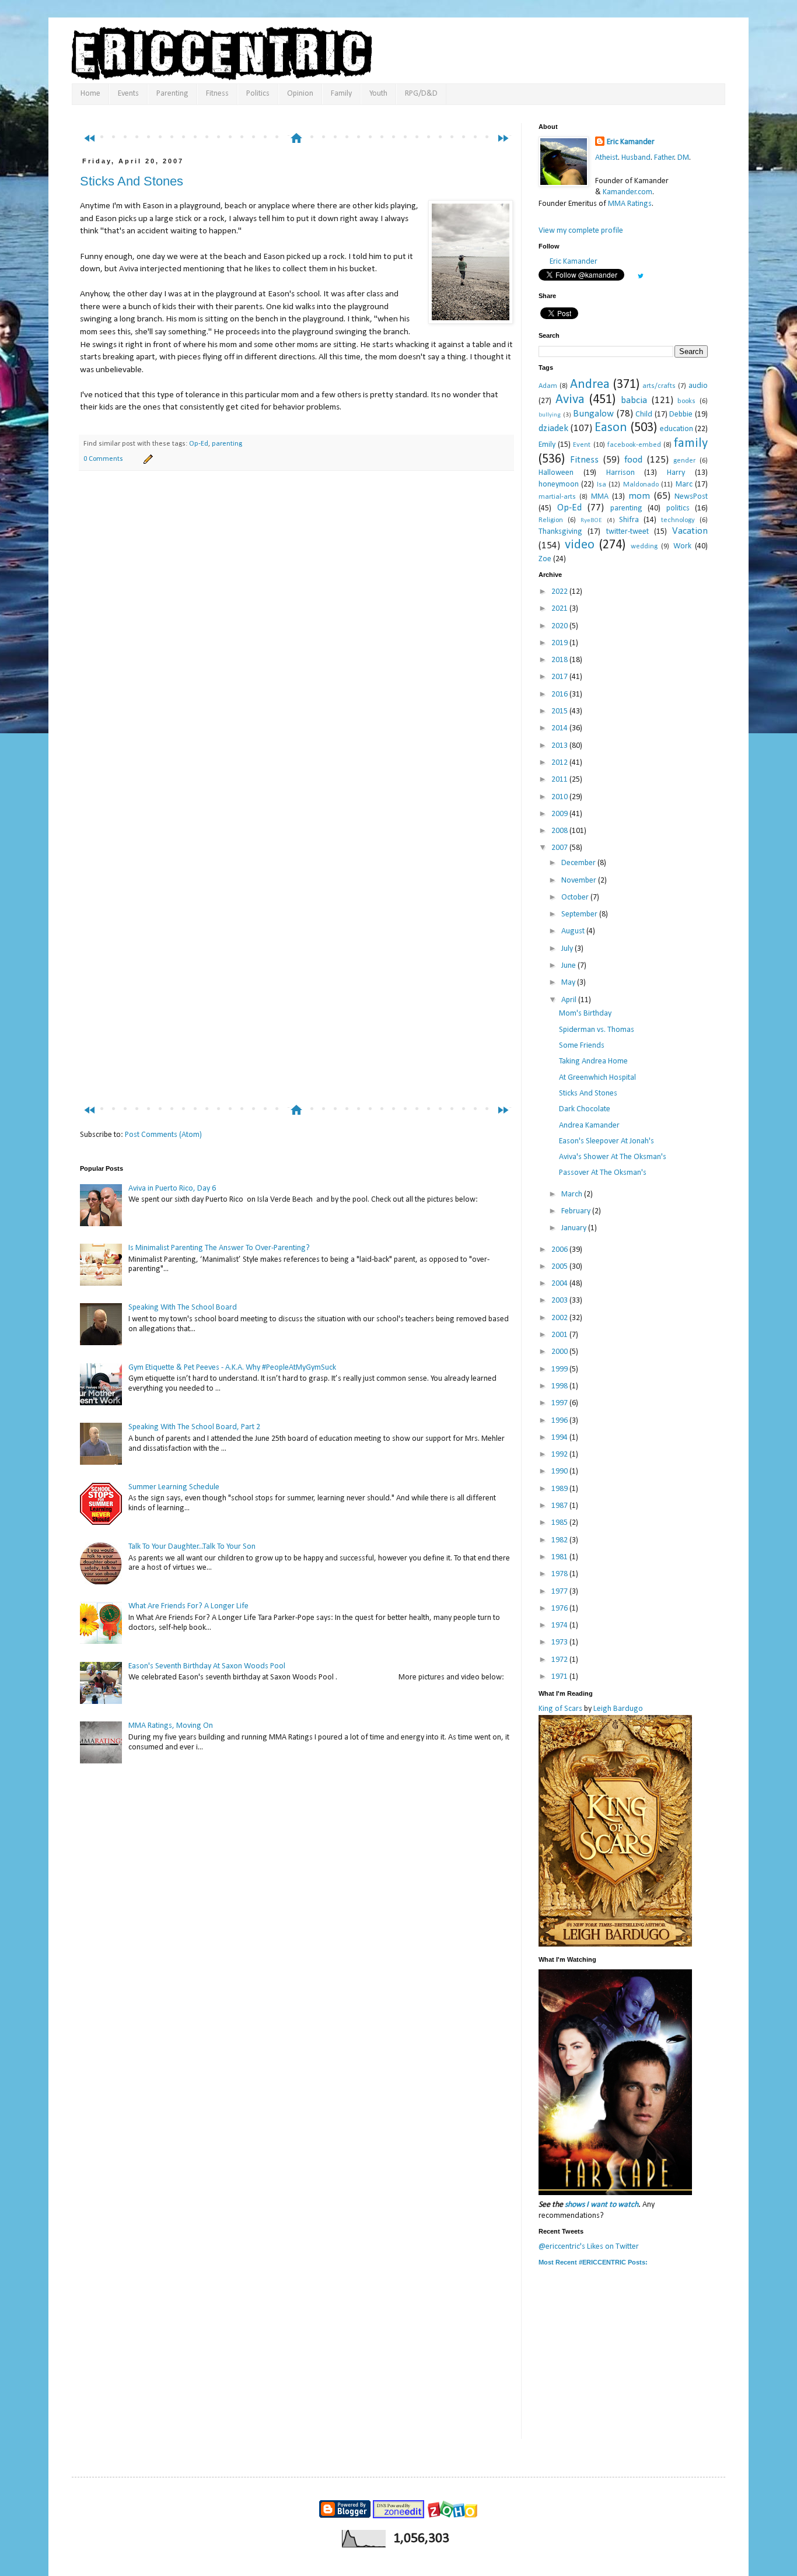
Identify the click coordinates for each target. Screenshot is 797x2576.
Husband (636, 158)
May (569, 983)
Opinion (300, 94)
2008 (560, 831)
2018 (560, 660)
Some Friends (582, 1046)
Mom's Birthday (585, 1014)
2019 (560, 643)
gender (684, 461)
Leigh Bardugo (618, 1709)
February (577, 1211)
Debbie (681, 414)
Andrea (590, 385)
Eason (611, 428)
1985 (560, 1523)
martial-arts (557, 497)
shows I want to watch (602, 2205)
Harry (676, 473)
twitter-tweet (628, 532)
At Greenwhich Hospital (597, 1078)
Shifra (629, 520)
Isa (602, 485)
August (574, 931)
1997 (560, 1403)
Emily (547, 445)
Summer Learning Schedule (174, 1487)
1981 (560, 1557)
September (580, 914)
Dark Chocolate (585, 1109)
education (677, 429)
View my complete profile (581, 231)
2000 (560, 1352)
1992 (560, 1455)
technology (678, 520)
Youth (378, 94)
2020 (560, 626)
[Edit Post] (146, 459)
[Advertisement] (302, 115)
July (568, 949)
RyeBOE (591, 521)
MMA (600, 497)
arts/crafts (659, 386)
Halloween (556, 473)
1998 (560, 1386)
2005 (560, 1267)
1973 (560, 1642)
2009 (560, 814)
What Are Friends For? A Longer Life (188, 1606)
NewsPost (691, 497)
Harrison (621, 473)
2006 (560, 1250)
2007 (560, 848)
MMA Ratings (630, 204)
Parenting (172, 94)
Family (341, 94)
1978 (560, 1574)
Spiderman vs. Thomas (597, 1030)
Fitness (217, 94)
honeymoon (559, 484)
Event (582, 445)
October (576, 897)
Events (128, 94)
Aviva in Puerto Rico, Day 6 (172, 1189)
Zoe (545, 559)
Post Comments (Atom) (163, 1135)
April (570, 1000)
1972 (560, 1660)
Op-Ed (199, 444)
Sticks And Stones (132, 181)
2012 (560, 763)
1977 (560, 1592)
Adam (548, 386)
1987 (560, 1506)
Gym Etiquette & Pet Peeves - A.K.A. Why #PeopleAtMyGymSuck (232, 1368)
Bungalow (593, 414)
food (633, 460)
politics (678, 508)
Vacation (690, 531)
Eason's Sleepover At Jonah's (607, 1141)
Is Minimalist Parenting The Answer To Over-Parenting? (219, 1248)
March (573, 1194)
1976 (560, 1609)
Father (664, 158)
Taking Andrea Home (593, 1061)
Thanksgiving (560, 532)
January (575, 1228)
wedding (644, 547)
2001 (560, 1335)
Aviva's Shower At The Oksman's (613, 1157)
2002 (560, 1318)
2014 (560, 728)
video (580, 545)
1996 (560, 1421)
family (691, 444)
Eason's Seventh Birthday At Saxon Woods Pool (207, 1666)
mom (639, 496)
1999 (560, 1369)
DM (683, 158)
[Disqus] (296, 643)
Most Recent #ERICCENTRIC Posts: (593, 2262)
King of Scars (560, 1709)
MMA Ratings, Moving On (171, 1726)
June (569, 966)
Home (90, 94)
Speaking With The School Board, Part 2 (194, 1427)
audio (698, 386)
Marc (684, 484)
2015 (560, 711)
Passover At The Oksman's (603, 1173)
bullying (550, 415)
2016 (560, 694)
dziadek (553, 428)
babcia (634, 400)
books (686, 401)
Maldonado (641, 485)
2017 (560, 677)
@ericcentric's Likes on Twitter (589, 2247)
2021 (560, 609)
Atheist (607, 158)
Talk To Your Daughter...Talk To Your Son (192, 1547)
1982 (560, 1540)
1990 (560, 1471)
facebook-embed (634, 445)
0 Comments (103, 459)
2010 (560, 797)
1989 (560, 1489)
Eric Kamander (631, 142)
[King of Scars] (615, 1945)
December (579, 863)
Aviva (570, 400)
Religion (551, 520)
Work (682, 546)
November (580, 881)
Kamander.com (628, 192)
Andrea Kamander (589, 1126)
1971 (560, 1677)
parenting (227, 444)
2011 (560, 780)
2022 (560, 592)
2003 (560, 1301)
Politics (258, 94)
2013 (560, 746)
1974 (560, 1625)
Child (644, 414)
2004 (560, 1284)
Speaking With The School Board (183, 1308)
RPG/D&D (421, 94)
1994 (560, 1438)
